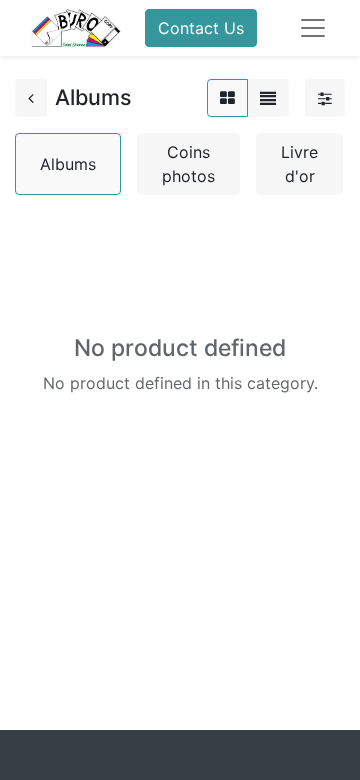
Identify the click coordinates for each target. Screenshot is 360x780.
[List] (268, 98)
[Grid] (227, 98)
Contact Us (201, 28)
